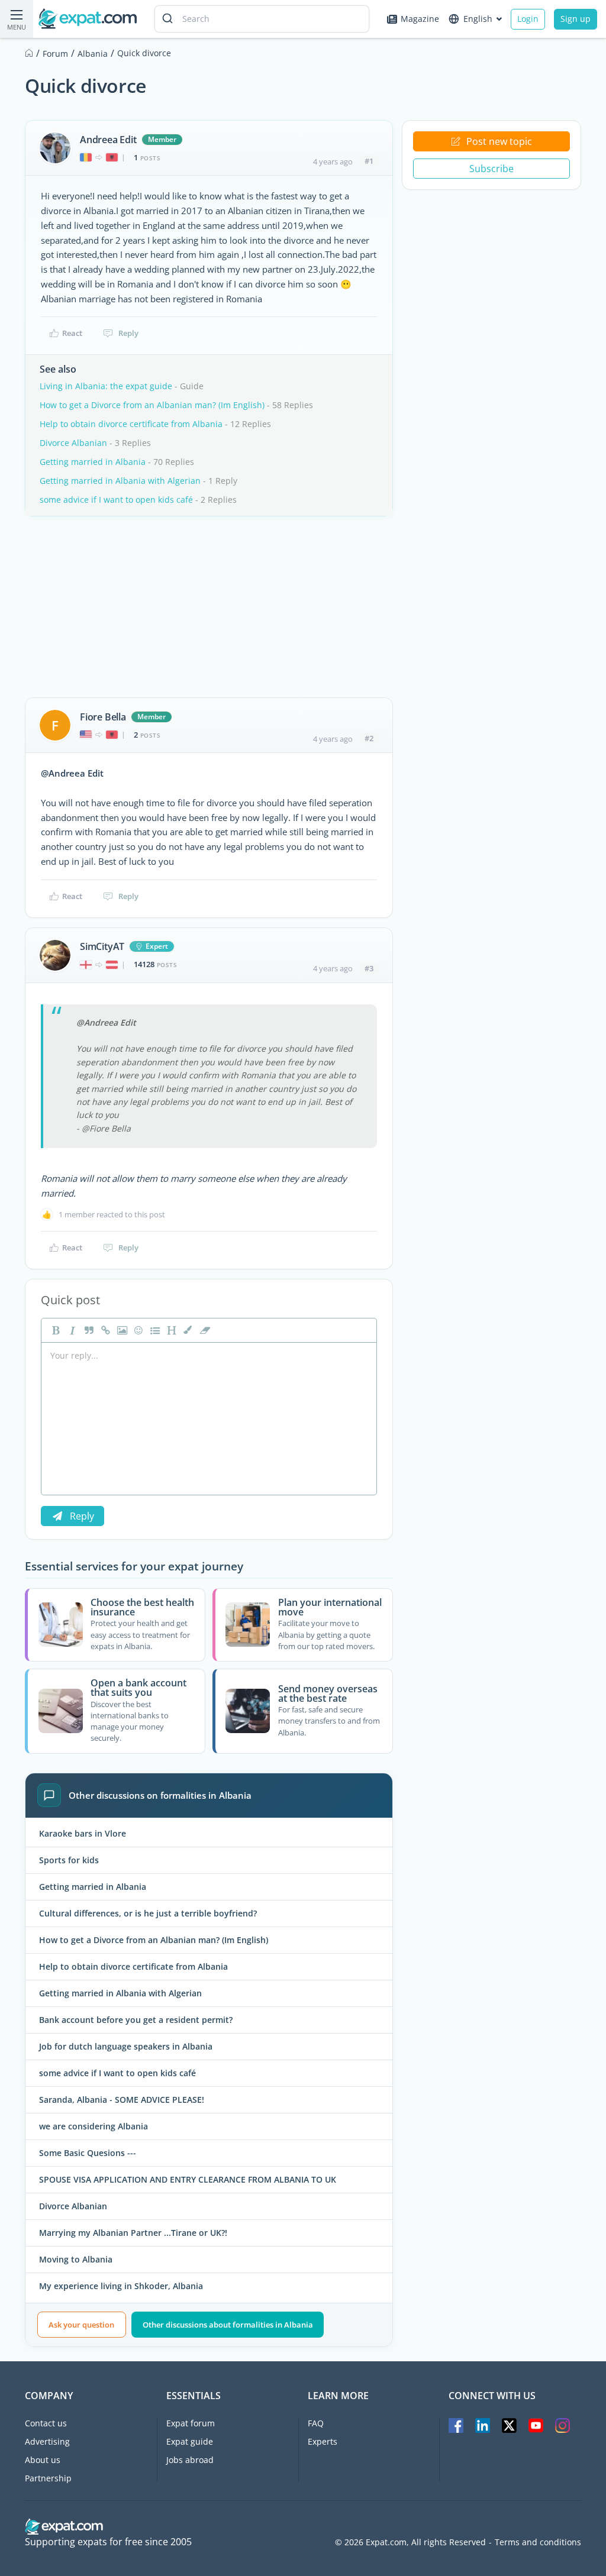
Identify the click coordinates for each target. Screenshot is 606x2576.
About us (43, 2460)
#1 (369, 161)
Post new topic (499, 141)
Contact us (46, 2423)
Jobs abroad (190, 2460)
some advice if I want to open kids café (116, 500)
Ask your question (81, 2325)
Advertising (47, 2441)
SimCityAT (102, 946)
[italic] (71, 1330)
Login (528, 19)
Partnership (48, 2478)
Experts (323, 2441)
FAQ (316, 2423)
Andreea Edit (108, 140)
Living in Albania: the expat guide (106, 386)
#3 (369, 968)
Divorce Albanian (73, 443)
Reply (128, 333)
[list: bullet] (154, 1330)
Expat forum (191, 2423)
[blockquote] (88, 1330)
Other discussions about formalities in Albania (228, 2325)
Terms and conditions (538, 2542)
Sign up (576, 19)
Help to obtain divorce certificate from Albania (131, 424)
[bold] (54, 1330)
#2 (369, 738)
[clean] (204, 1330)
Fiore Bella (103, 717)
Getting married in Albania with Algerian (120, 481)
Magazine (420, 19)
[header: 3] (170, 1330)
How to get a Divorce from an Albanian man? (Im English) (152, 405)
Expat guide (190, 2441)
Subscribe (491, 169)
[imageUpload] (121, 1330)
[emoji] (137, 1330)
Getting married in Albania (93, 462)
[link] (104, 1330)
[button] (187, 1330)
